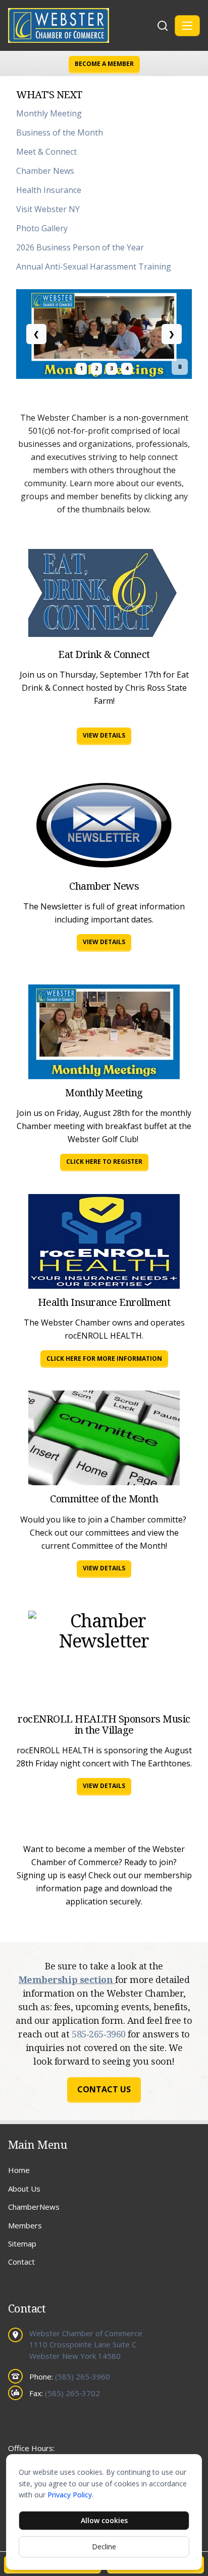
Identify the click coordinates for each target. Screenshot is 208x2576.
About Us (24, 2189)
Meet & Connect (46, 152)
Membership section (67, 1979)
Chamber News (45, 171)
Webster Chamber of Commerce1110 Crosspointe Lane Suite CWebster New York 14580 (86, 2344)
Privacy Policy (70, 2495)
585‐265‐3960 (100, 2034)
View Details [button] (104, 1786)
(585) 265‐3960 (83, 2376)
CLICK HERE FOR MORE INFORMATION (104, 1359)
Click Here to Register (104, 1162)
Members (25, 2225)
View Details (104, 735)
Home (19, 2170)
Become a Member (104, 64)
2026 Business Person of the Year (80, 247)
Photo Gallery (42, 228)
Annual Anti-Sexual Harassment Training (94, 267)
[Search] (163, 26)
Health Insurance (49, 190)
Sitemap (22, 2243)
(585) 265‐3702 (72, 2393)
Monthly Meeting (49, 113)
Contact (21, 2262)
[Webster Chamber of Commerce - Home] (81, 25)
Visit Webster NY (48, 209)
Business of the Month (60, 133)
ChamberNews (34, 2207)
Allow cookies (104, 2520)
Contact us (104, 2089)
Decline (104, 2547)
